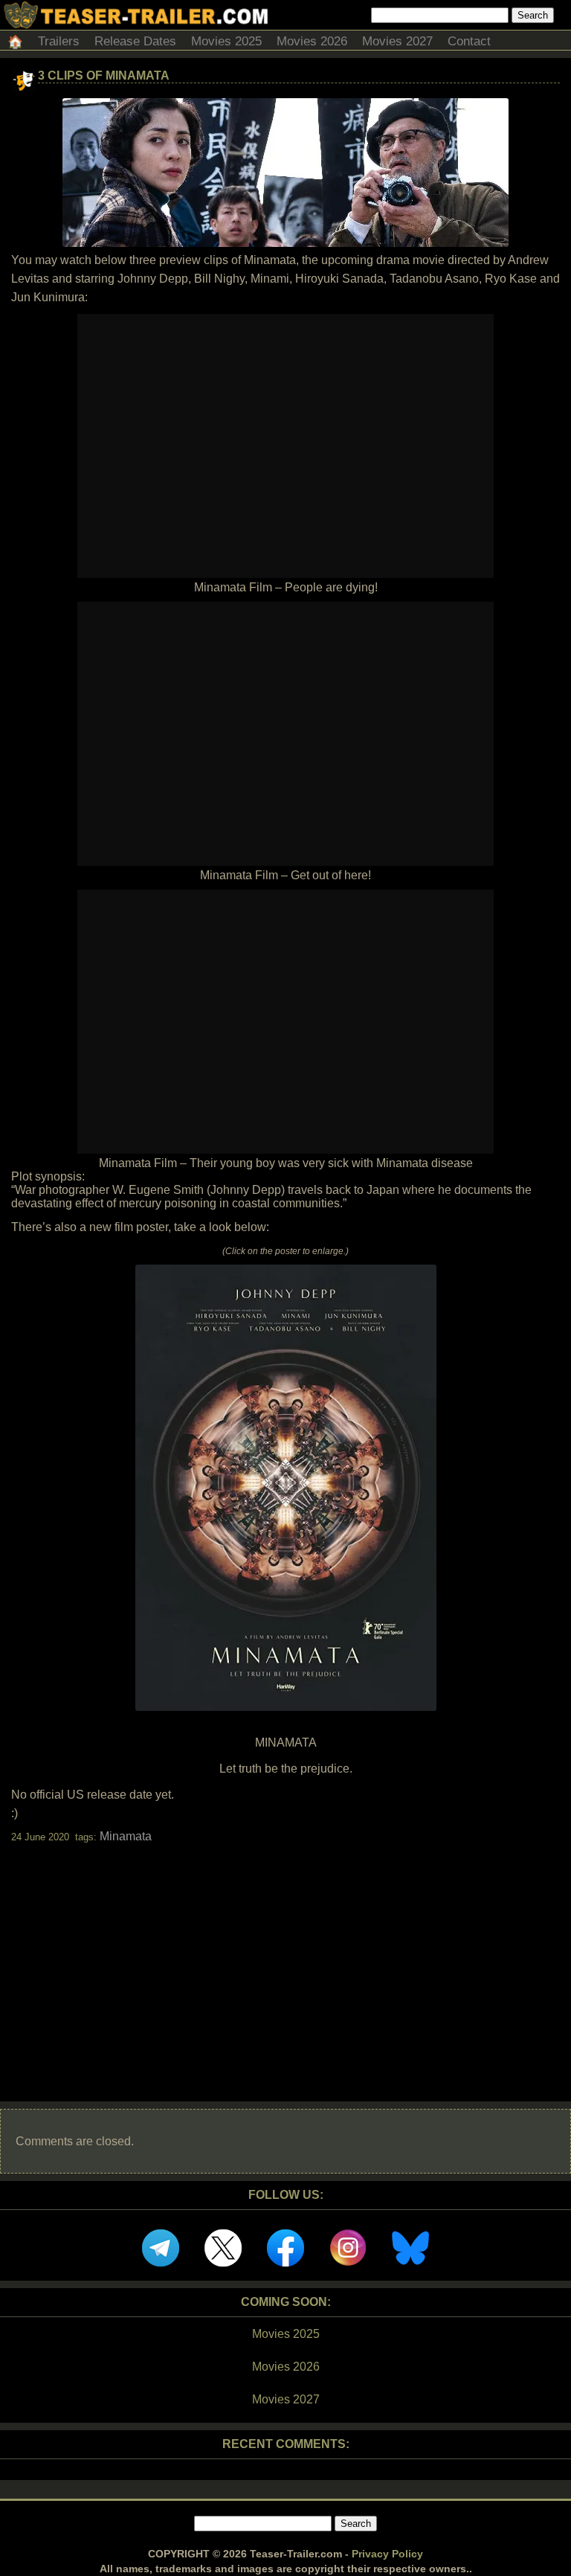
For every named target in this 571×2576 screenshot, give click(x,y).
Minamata (126, 1836)
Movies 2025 (226, 41)
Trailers (59, 41)
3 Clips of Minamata (104, 76)
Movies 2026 (312, 41)
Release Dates (135, 41)
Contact (469, 41)
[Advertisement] (285, 1959)
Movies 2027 (397, 41)
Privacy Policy (387, 2554)
